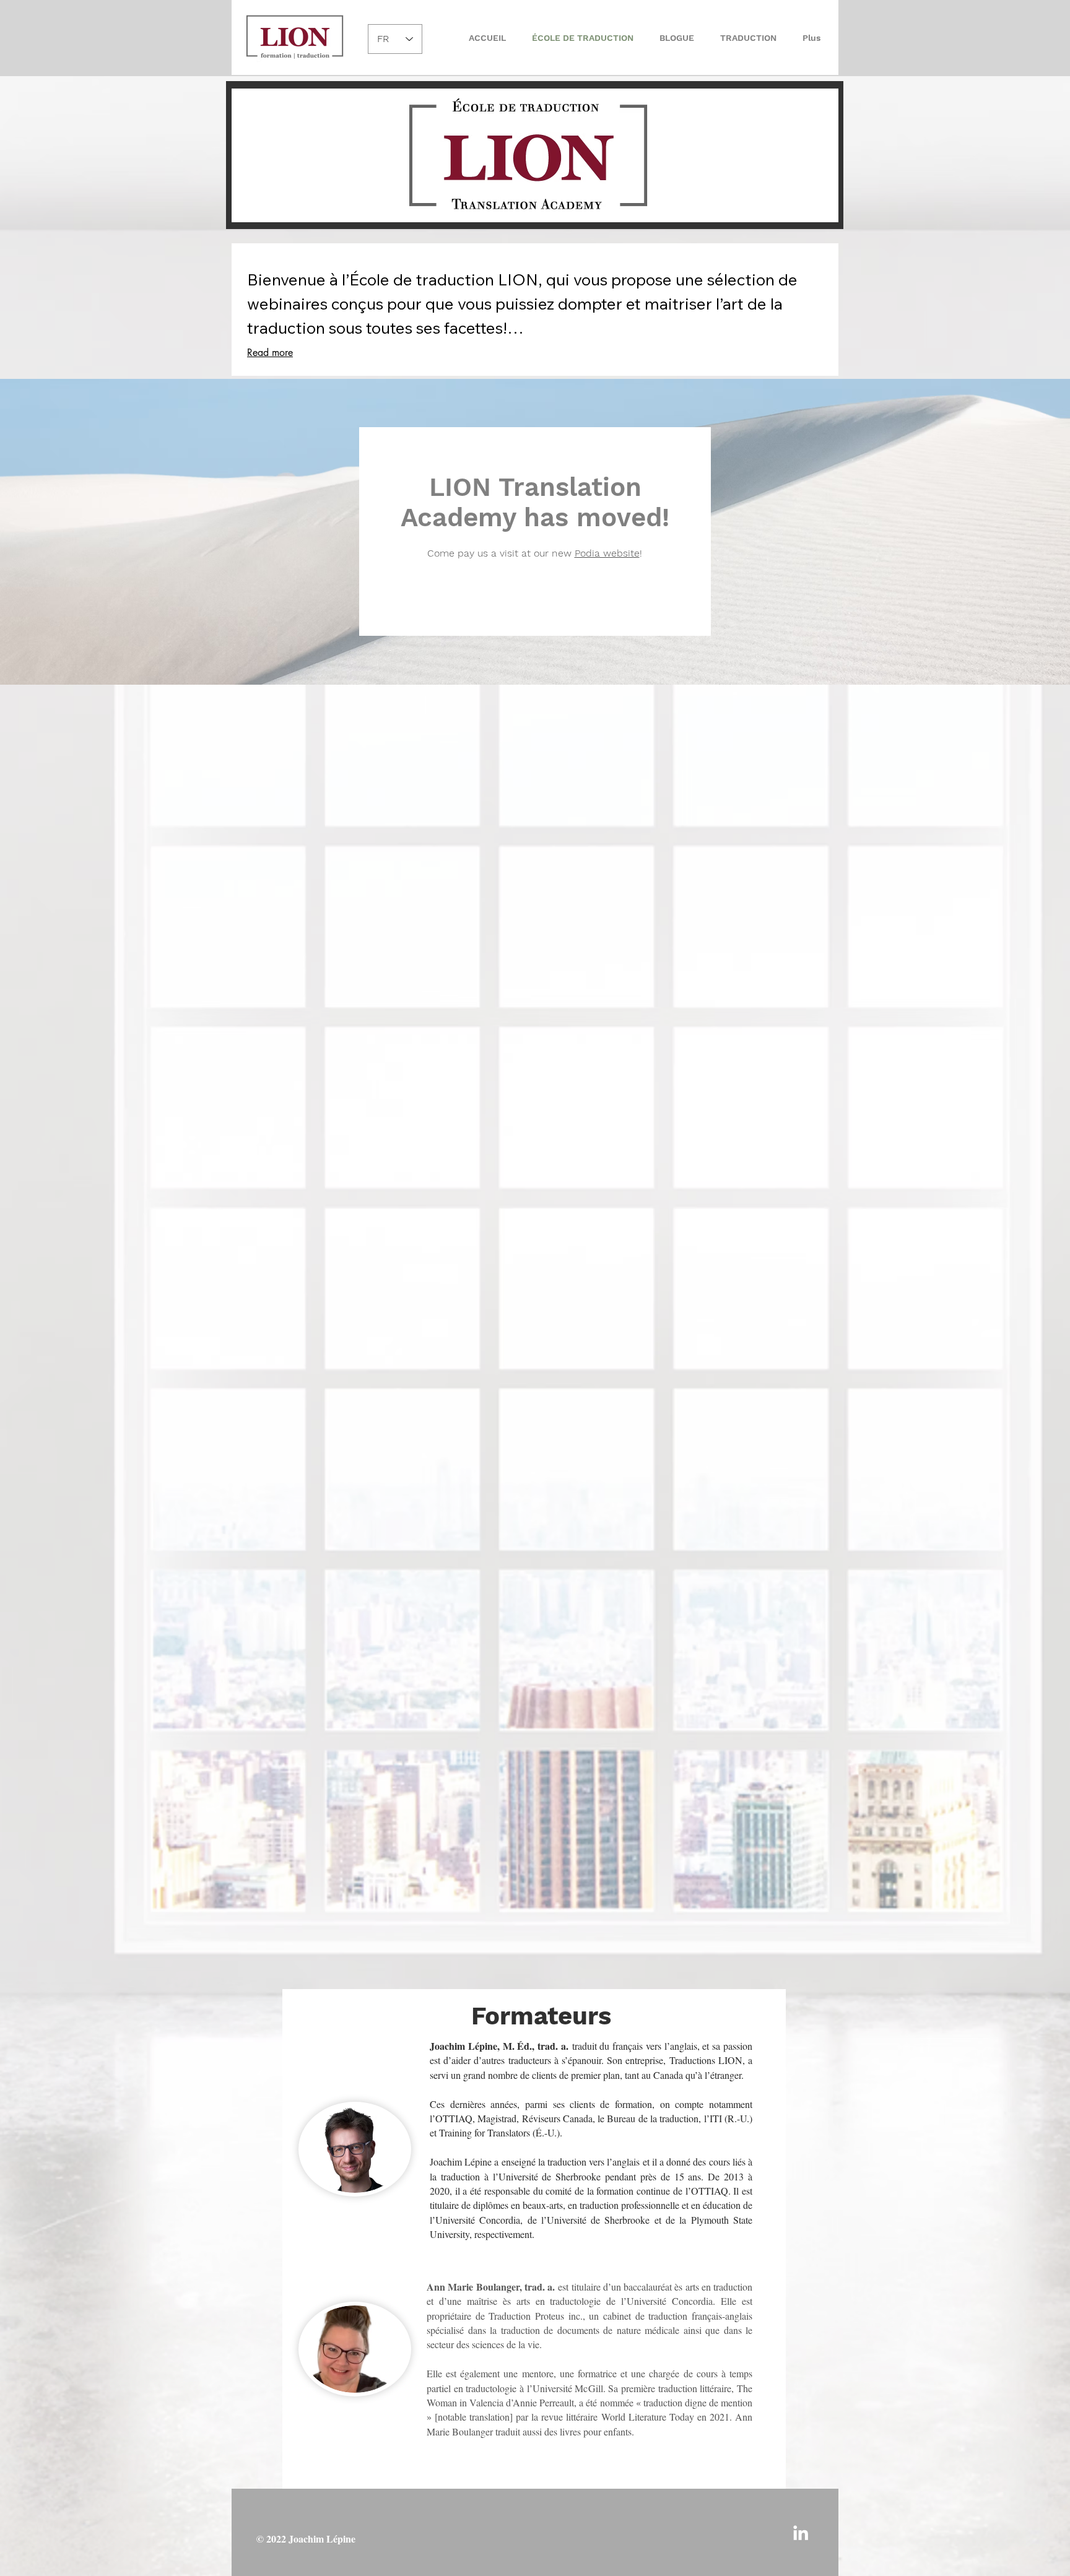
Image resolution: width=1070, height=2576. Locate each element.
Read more (270, 353)
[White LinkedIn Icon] (801, 2533)
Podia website (607, 553)
